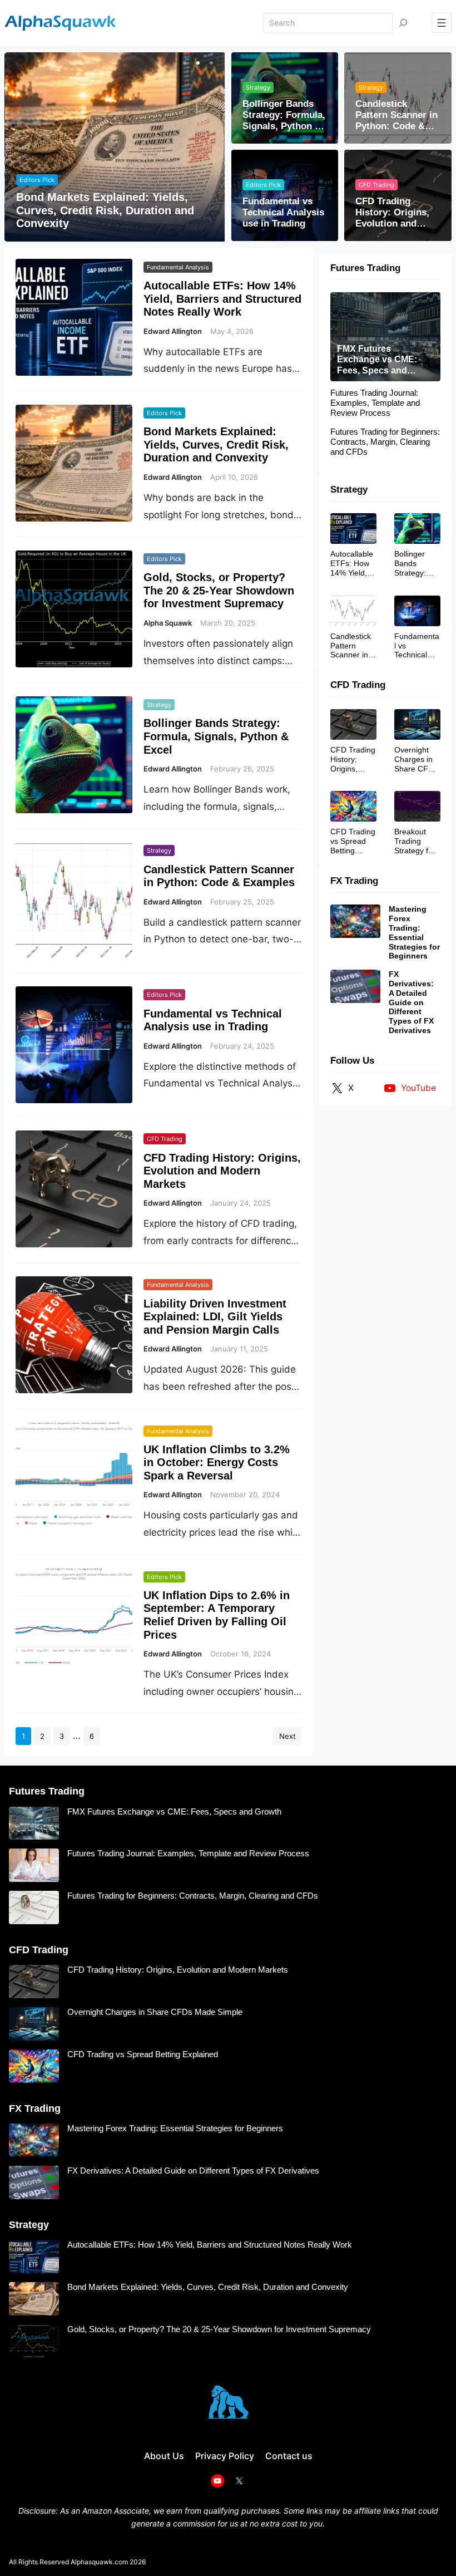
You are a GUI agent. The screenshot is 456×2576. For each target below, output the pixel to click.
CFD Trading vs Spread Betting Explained (353, 841)
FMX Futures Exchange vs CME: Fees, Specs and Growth (377, 360)
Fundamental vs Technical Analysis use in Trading (283, 213)
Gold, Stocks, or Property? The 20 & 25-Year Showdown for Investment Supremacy (219, 590)
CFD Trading (376, 185)
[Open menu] (442, 23)
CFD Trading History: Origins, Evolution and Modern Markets (392, 213)
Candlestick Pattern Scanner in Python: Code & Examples (396, 115)
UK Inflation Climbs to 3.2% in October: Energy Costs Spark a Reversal (217, 1462)
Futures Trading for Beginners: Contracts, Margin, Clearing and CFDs (385, 442)
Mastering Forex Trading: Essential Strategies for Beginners (414, 932)
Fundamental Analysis (178, 267)
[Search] (403, 23)
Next (288, 1736)
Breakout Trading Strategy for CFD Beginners (415, 841)
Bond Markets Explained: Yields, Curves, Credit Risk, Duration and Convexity (105, 210)
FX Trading (354, 881)
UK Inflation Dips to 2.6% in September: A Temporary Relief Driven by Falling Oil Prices (217, 1615)
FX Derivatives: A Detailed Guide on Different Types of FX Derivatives (411, 1002)
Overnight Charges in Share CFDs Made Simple (416, 759)
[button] (184, 63)
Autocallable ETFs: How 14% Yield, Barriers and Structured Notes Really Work (222, 299)
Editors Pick (37, 180)
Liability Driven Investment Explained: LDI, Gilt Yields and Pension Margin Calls (215, 1317)
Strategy (258, 87)
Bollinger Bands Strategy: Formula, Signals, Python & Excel (284, 115)
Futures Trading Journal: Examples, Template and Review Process (375, 403)
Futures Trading (365, 268)
